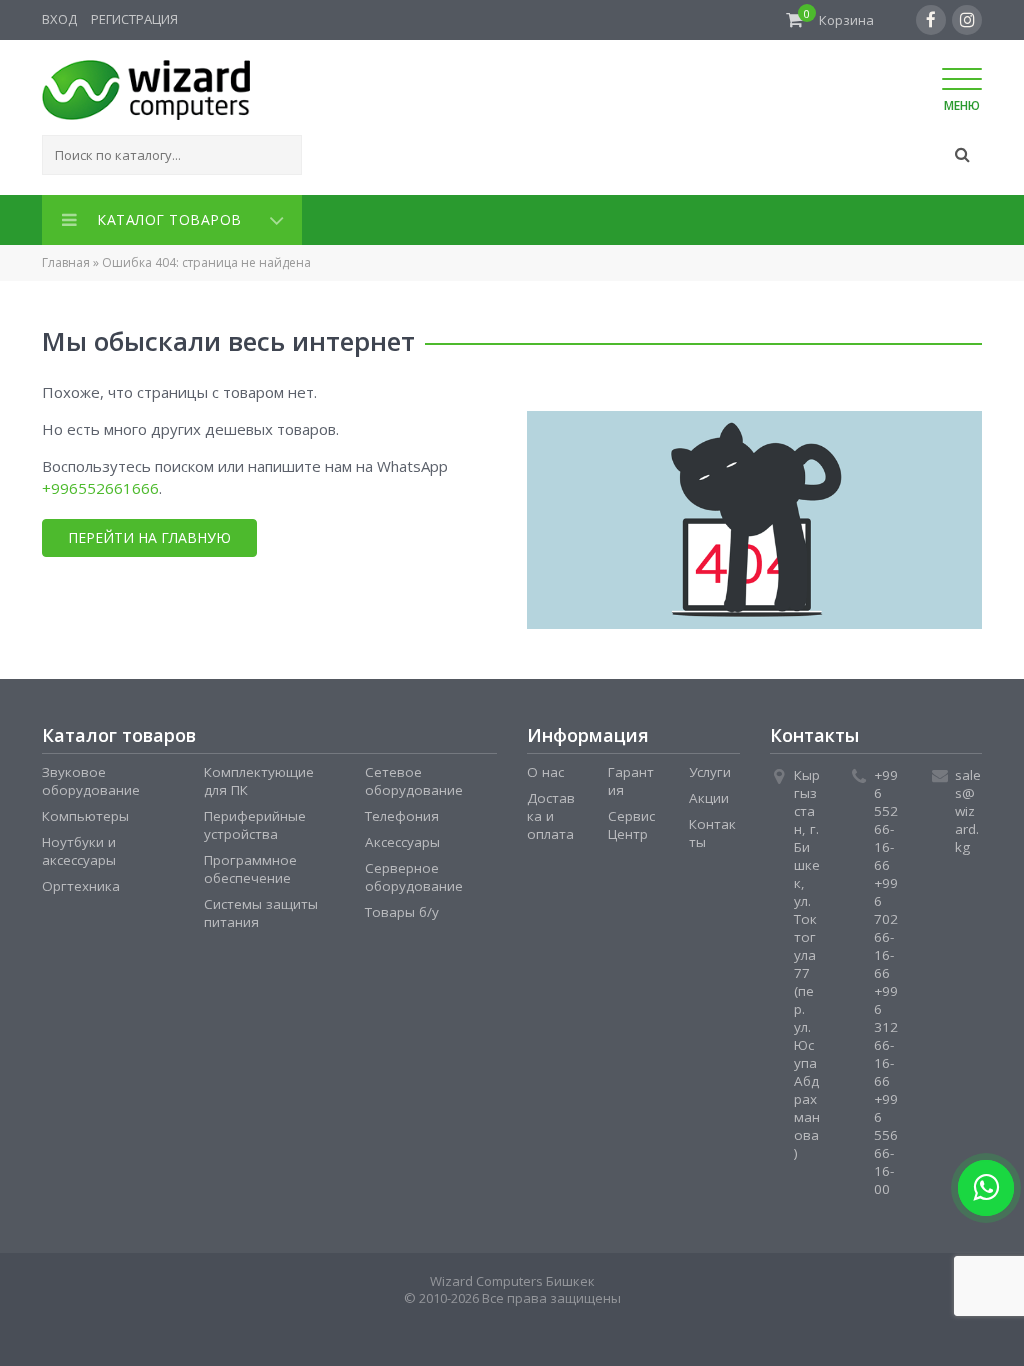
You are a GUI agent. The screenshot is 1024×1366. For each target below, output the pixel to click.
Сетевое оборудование (414, 777)
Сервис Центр (631, 821)
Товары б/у (402, 908)
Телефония (402, 812)
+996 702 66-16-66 (886, 924)
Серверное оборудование (414, 873)
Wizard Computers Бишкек (512, 1277)
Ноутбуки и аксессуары (79, 847)
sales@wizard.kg (968, 807)
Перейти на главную (149, 533)
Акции (709, 794)
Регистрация (134, 19)
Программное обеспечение (250, 865)
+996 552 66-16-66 (886, 816)
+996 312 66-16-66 (886, 1032)
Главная (66, 258)
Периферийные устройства (255, 821)
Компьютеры (85, 812)
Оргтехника (81, 882)
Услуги (710, 768)
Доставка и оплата (551, 812)
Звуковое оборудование (91, 777)
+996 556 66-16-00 (886, 1140)
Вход (59, 19)
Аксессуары (402, 838)
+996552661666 (100, 484)
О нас (545, 768)
